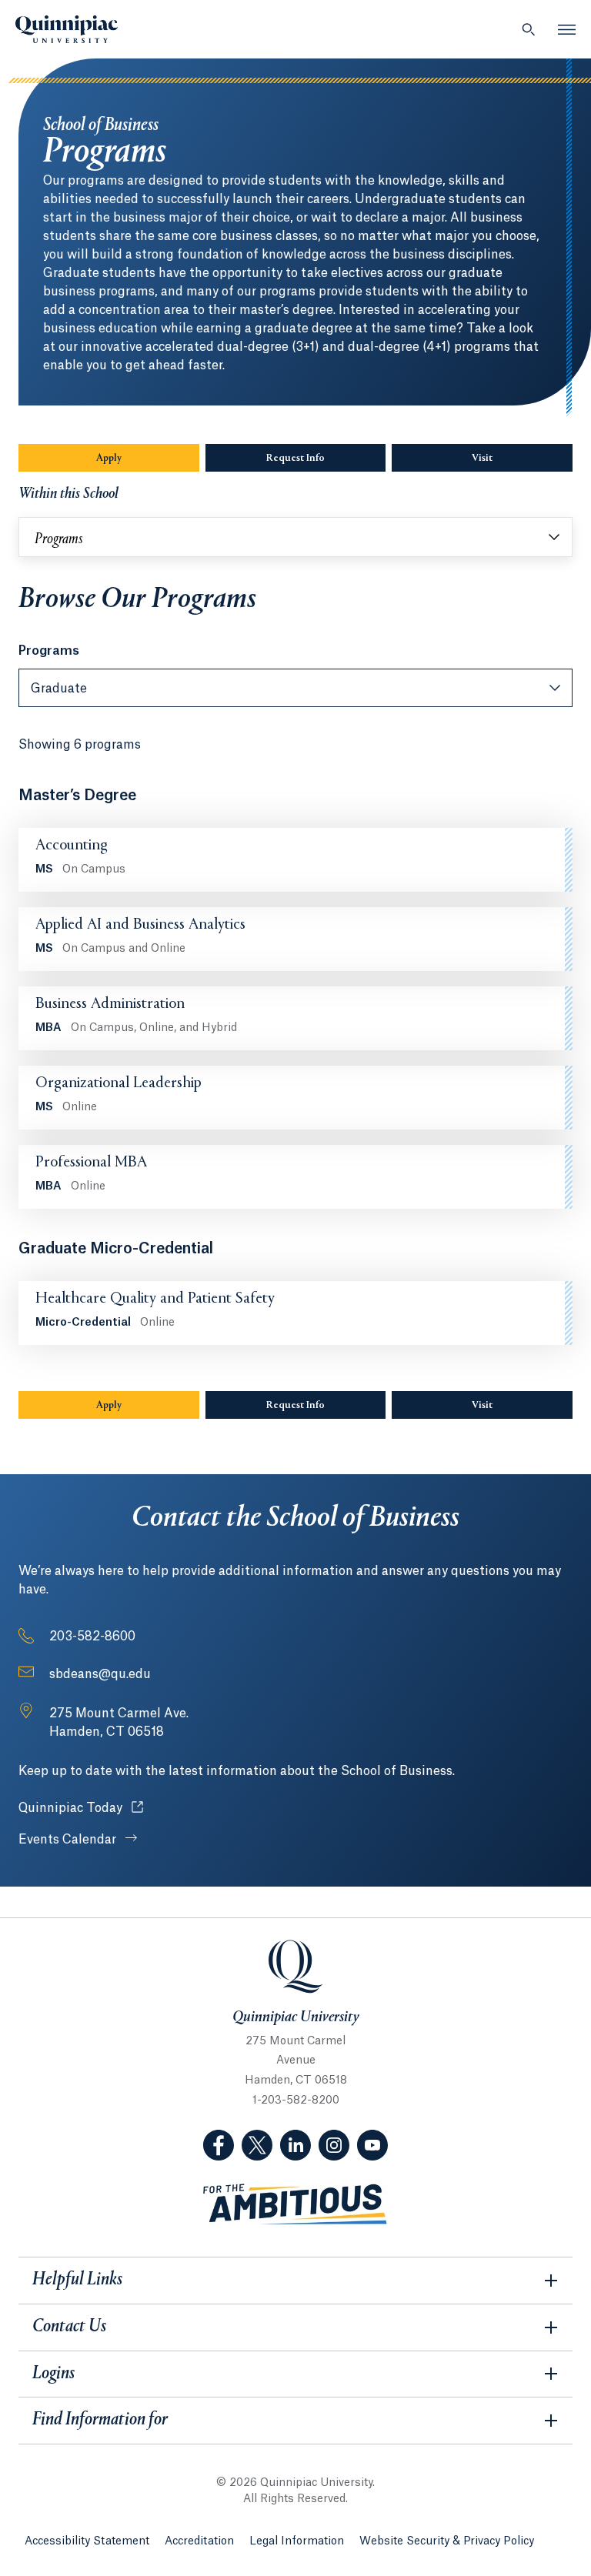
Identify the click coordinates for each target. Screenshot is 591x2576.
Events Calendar (69, 1840)
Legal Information (297, 2541)
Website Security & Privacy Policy (447, 2541)
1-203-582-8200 (296, 2101)
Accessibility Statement (87, 2541)
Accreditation (199, 2541)
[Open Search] (529, 29)
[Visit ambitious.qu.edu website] (295, 2205)
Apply (109, 459)
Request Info (295, 459)
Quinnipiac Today (81, 1808)
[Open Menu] (567, 29)
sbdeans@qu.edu (100, 1674)
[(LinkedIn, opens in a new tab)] (295, 2145)
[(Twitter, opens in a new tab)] (257, 2145)
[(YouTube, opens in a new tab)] (372, 2145)
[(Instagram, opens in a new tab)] (334, 2145)
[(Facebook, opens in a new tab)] (219, 2145)
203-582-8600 (92, 1637)
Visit (482, 459)
